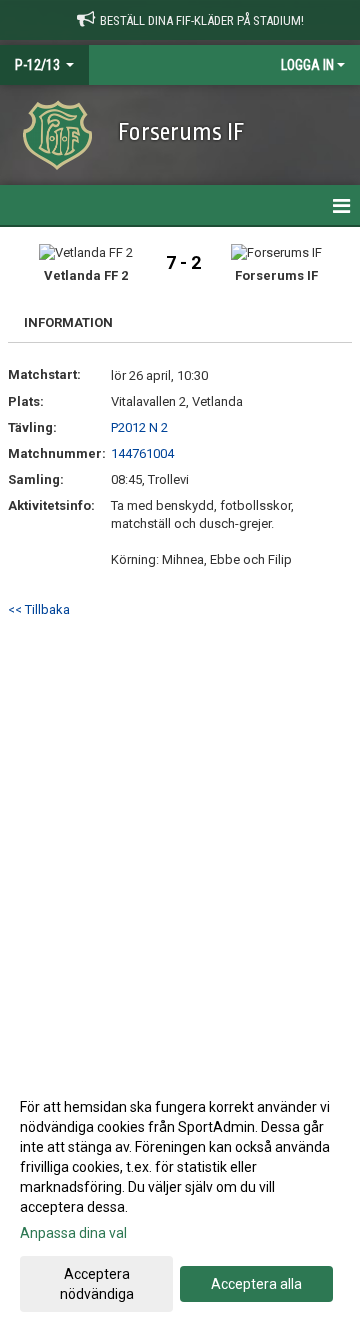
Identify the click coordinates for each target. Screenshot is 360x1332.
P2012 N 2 (139, 427)
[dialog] (180, 1199)
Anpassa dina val (73, 1233)
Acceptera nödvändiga (97, 1284)
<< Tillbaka (39, 609)
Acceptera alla (256, 1284)
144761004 (142, 453)
